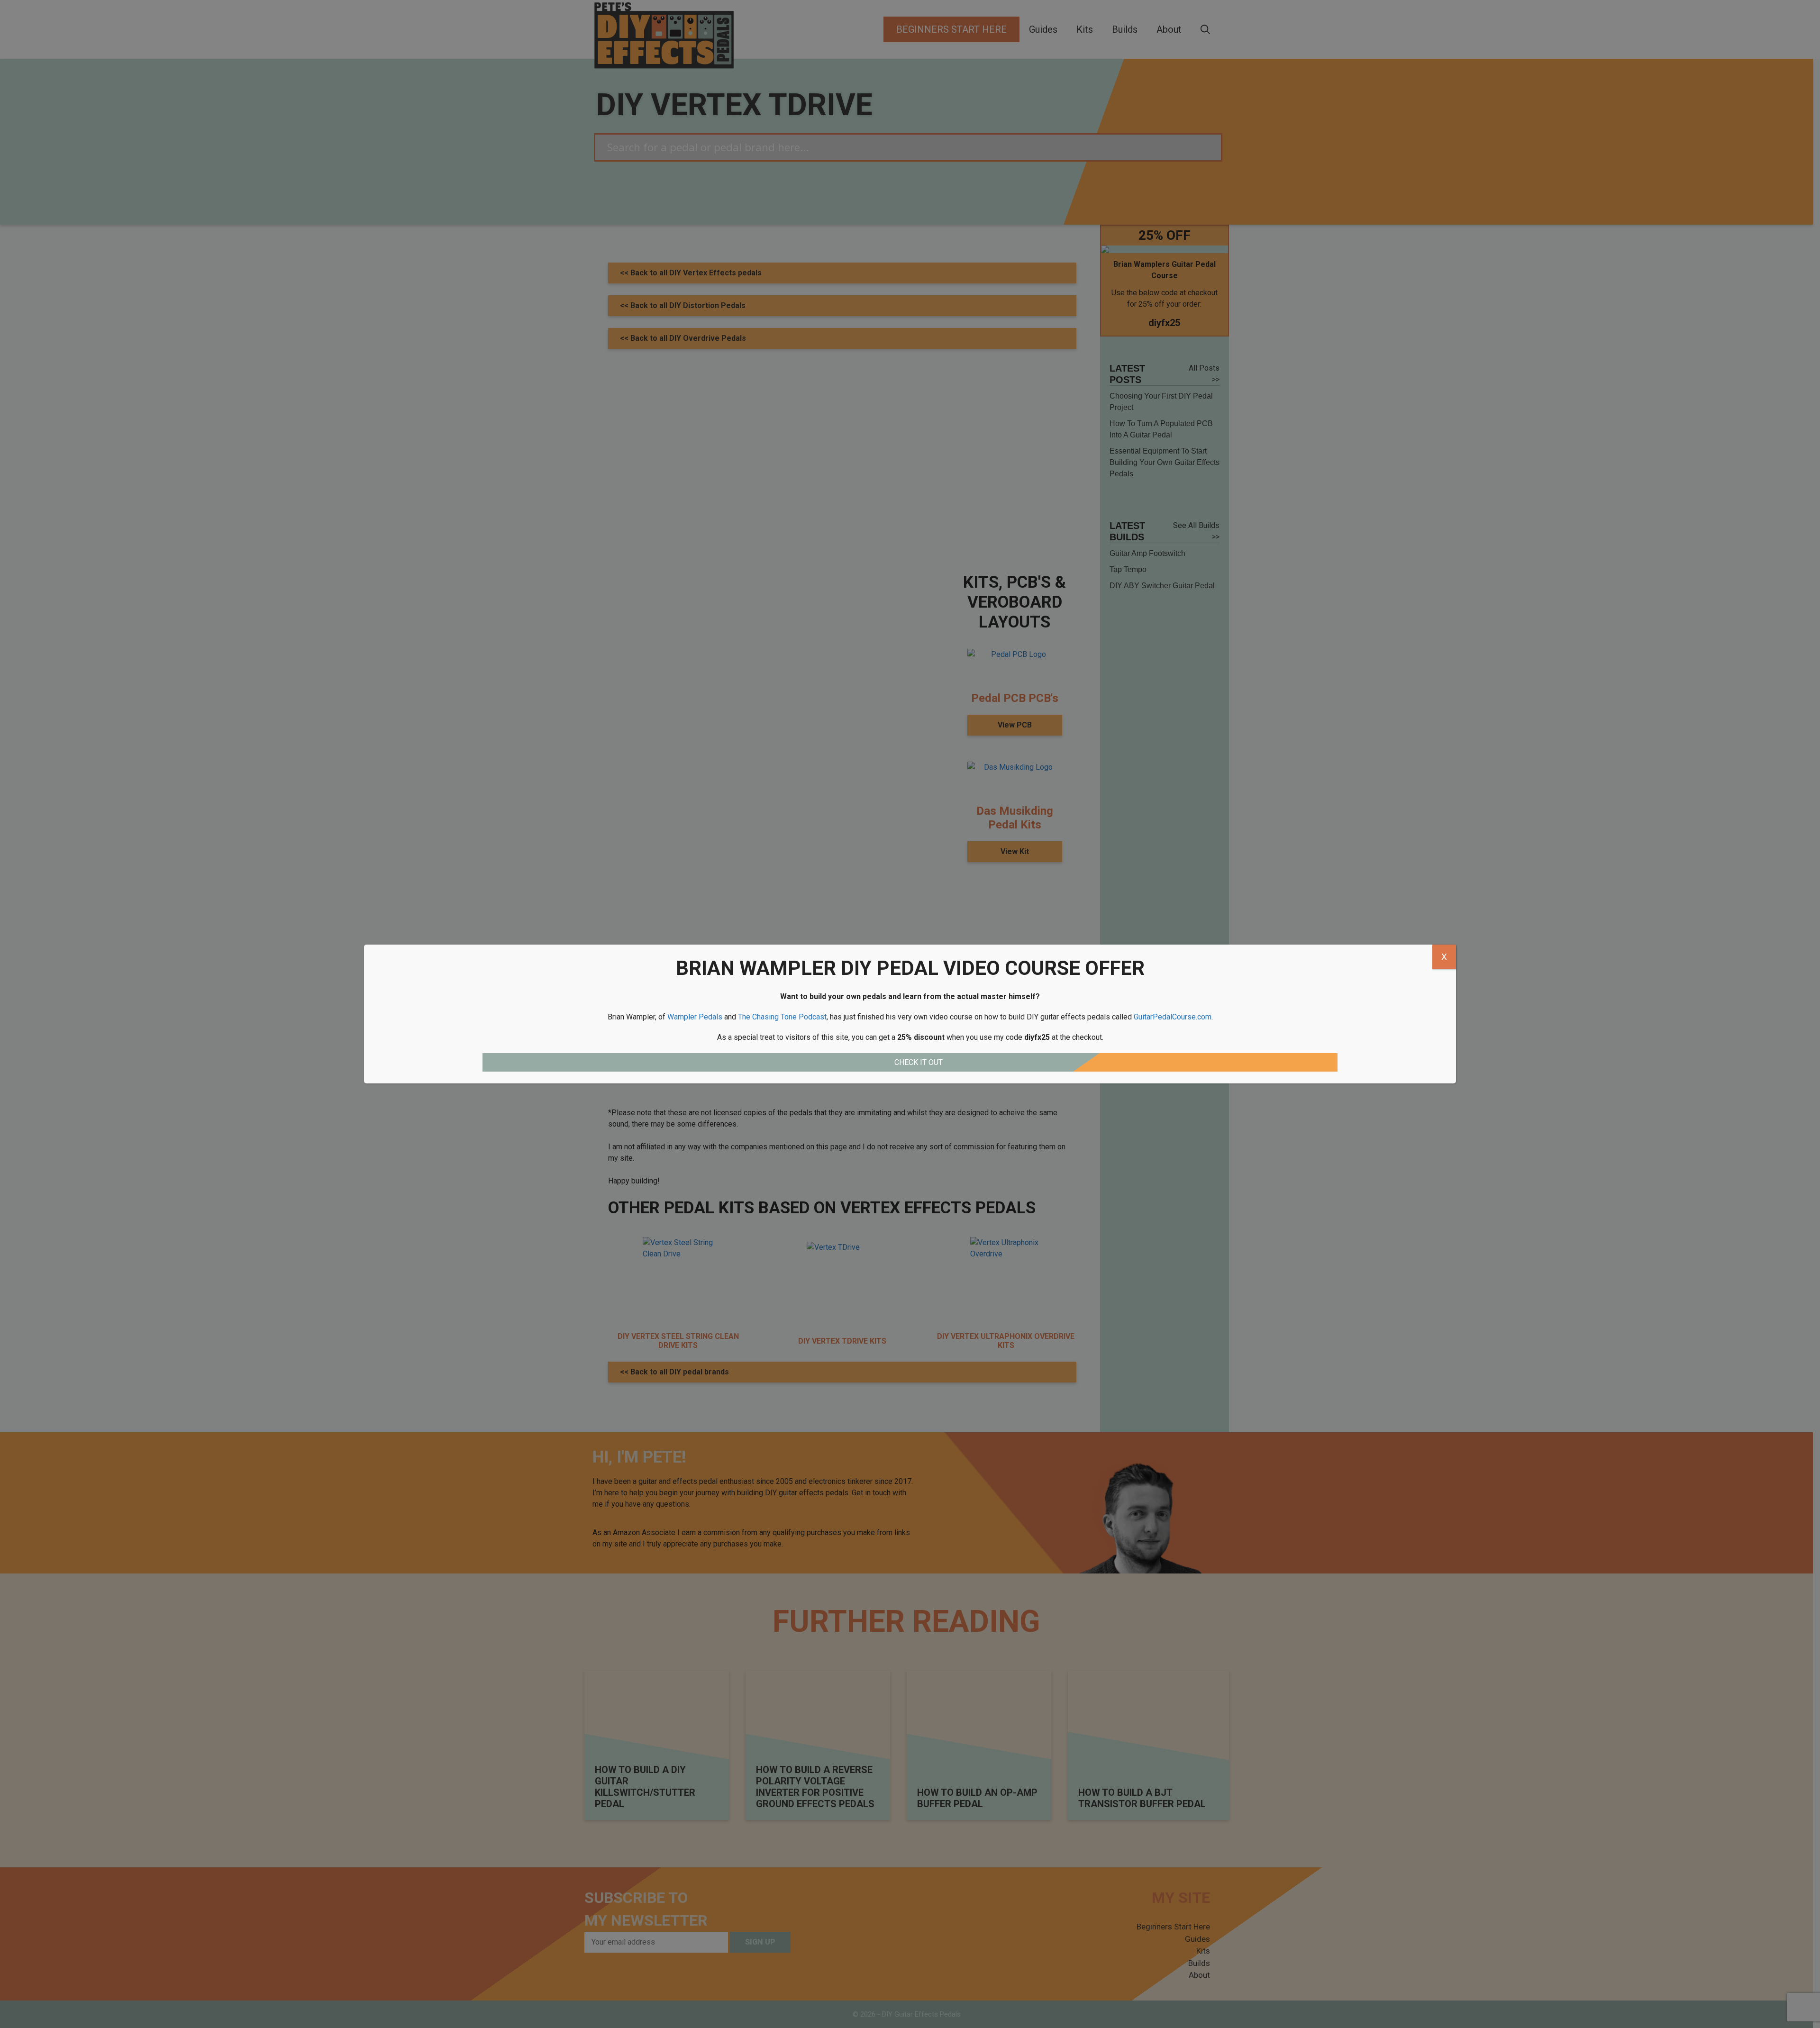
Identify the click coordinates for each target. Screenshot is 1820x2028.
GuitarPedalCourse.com (1173, 1017)
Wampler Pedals (695, 1017)
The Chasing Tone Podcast (782, 1017)
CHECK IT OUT (919, 1062)
